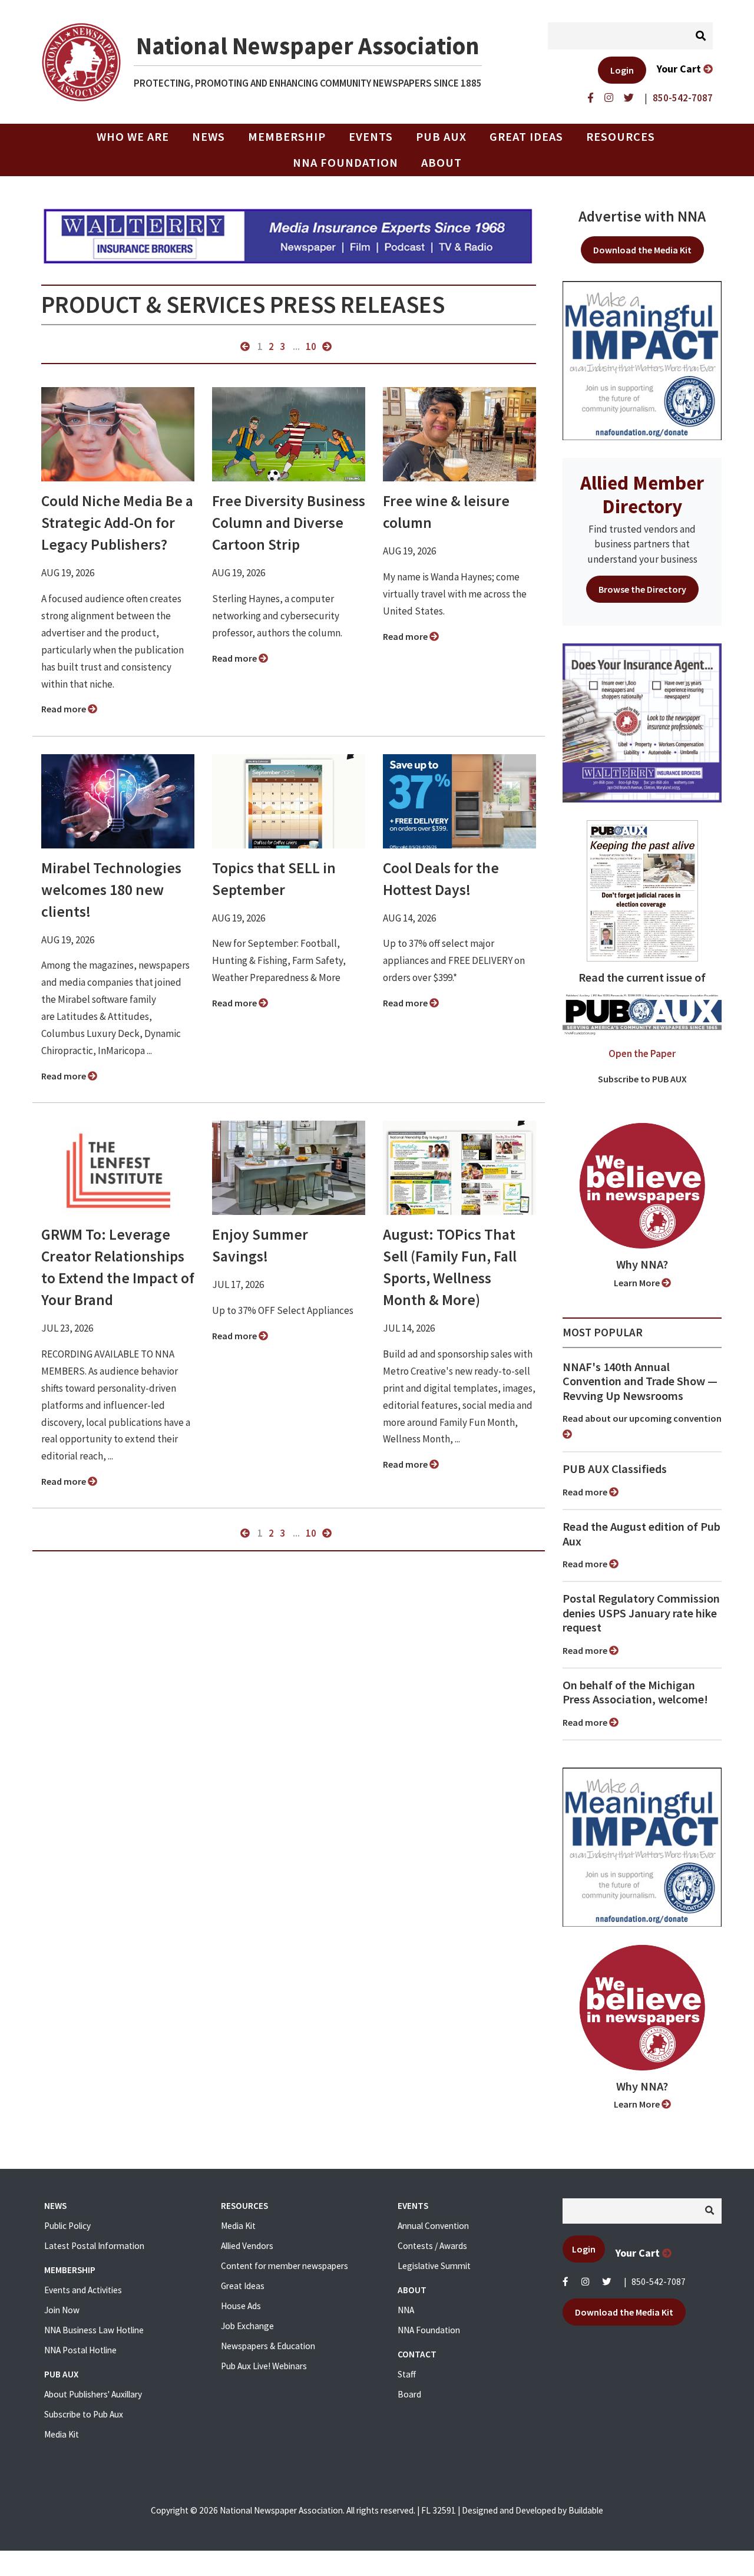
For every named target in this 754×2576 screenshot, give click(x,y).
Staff (407, 2374)
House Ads (241, 2306)
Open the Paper (642, 1053)
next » (327, 346)
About (442, 163)
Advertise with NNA (642, 216)
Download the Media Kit (642, 250)
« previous (245, 346)
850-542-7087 (659, 2282)
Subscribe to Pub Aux (84, 2414)
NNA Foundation (345, 163)
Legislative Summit (434, 2266)
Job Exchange (247, 2326)
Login (622, 70)
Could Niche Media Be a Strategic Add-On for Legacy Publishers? (117, 523)
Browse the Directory (642, 589)
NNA (406, 2310)
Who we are (133, 137)
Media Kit (62, 2434)
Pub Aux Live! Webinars (264, 2366)
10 (311, 346)
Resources (621, 137)
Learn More (638, 1283)
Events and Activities (83, 2290)
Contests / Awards (432, 2246)
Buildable (586, 2510)
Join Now (62, 2310)
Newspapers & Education (268, 2346)
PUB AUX (441, 137)
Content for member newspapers (285, 2266)
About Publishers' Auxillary (93, 2394)
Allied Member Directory (642, 494)
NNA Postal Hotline (80, 2350)
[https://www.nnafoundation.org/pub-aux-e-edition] (642, 890)
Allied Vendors (247, 2246)
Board (409, 2394)
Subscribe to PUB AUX (642, 1079)
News (209, 137)
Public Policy (67, 2226)
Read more (65, 709)
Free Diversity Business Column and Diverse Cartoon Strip (289, 523)
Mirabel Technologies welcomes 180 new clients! (111, 890)
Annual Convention (433, 2226)
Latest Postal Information (94, 2246)
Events (371, 137)
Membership (287, 137)
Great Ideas (526, 137)
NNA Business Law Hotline (94, 2330)
